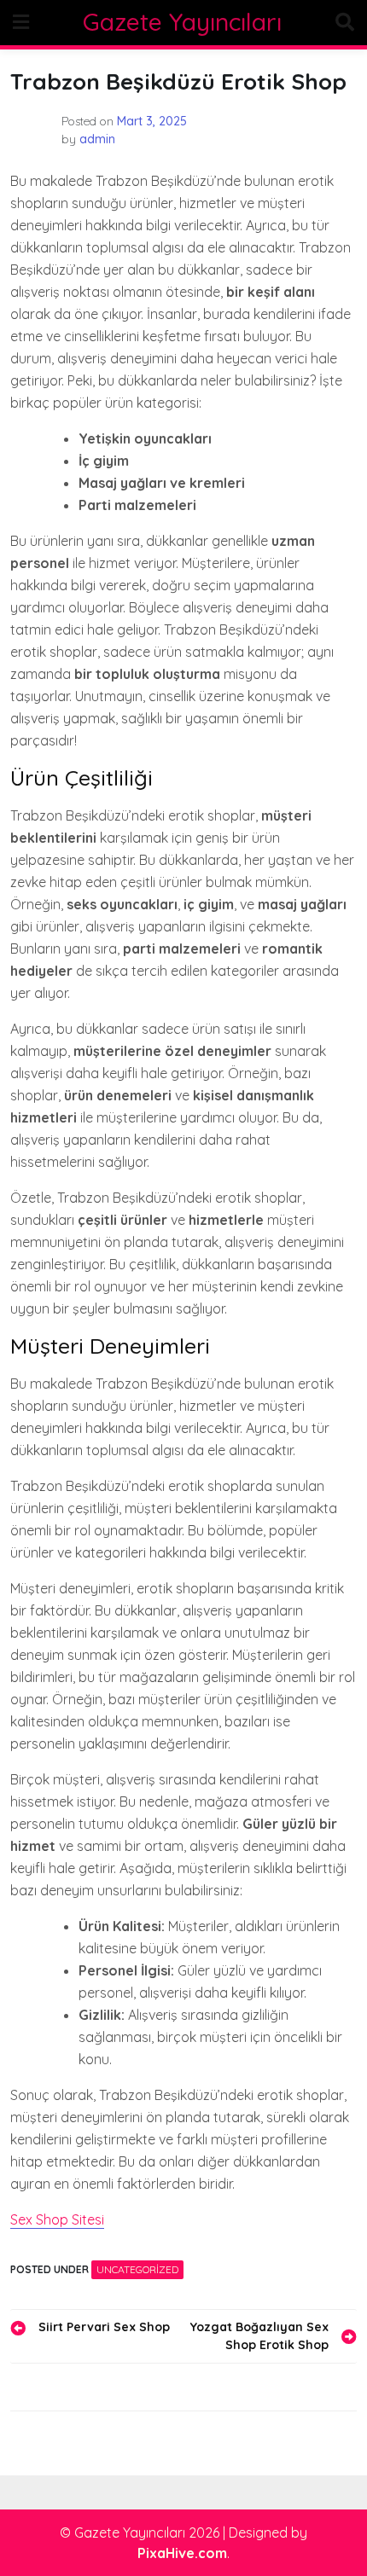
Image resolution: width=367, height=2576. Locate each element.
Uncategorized (137, 2269)
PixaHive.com (182, 2553)
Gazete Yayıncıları (182, 22)
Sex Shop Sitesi (57, 2219)
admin (97, 139)
